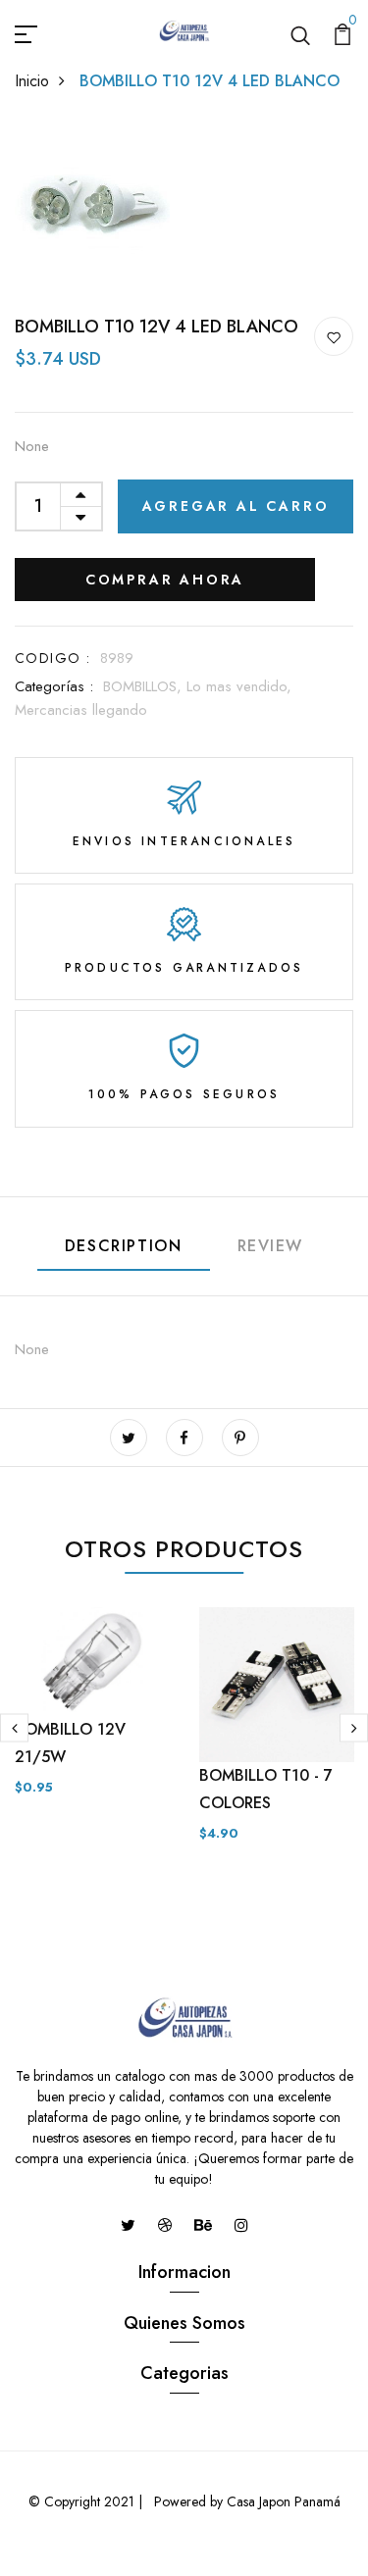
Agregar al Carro (236, 506)
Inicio (32, 81)
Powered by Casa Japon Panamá (245, 2501)
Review (271, 1246)
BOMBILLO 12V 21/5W (70, 1743)
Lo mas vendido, (239, 686)
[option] (92, 1718)
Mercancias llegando (81, 710)
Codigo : (53, 658)
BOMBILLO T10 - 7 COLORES (266, 1789)
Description (124, 1246)
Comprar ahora (165, 580)
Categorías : (54, 686)
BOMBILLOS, (145, 686)
